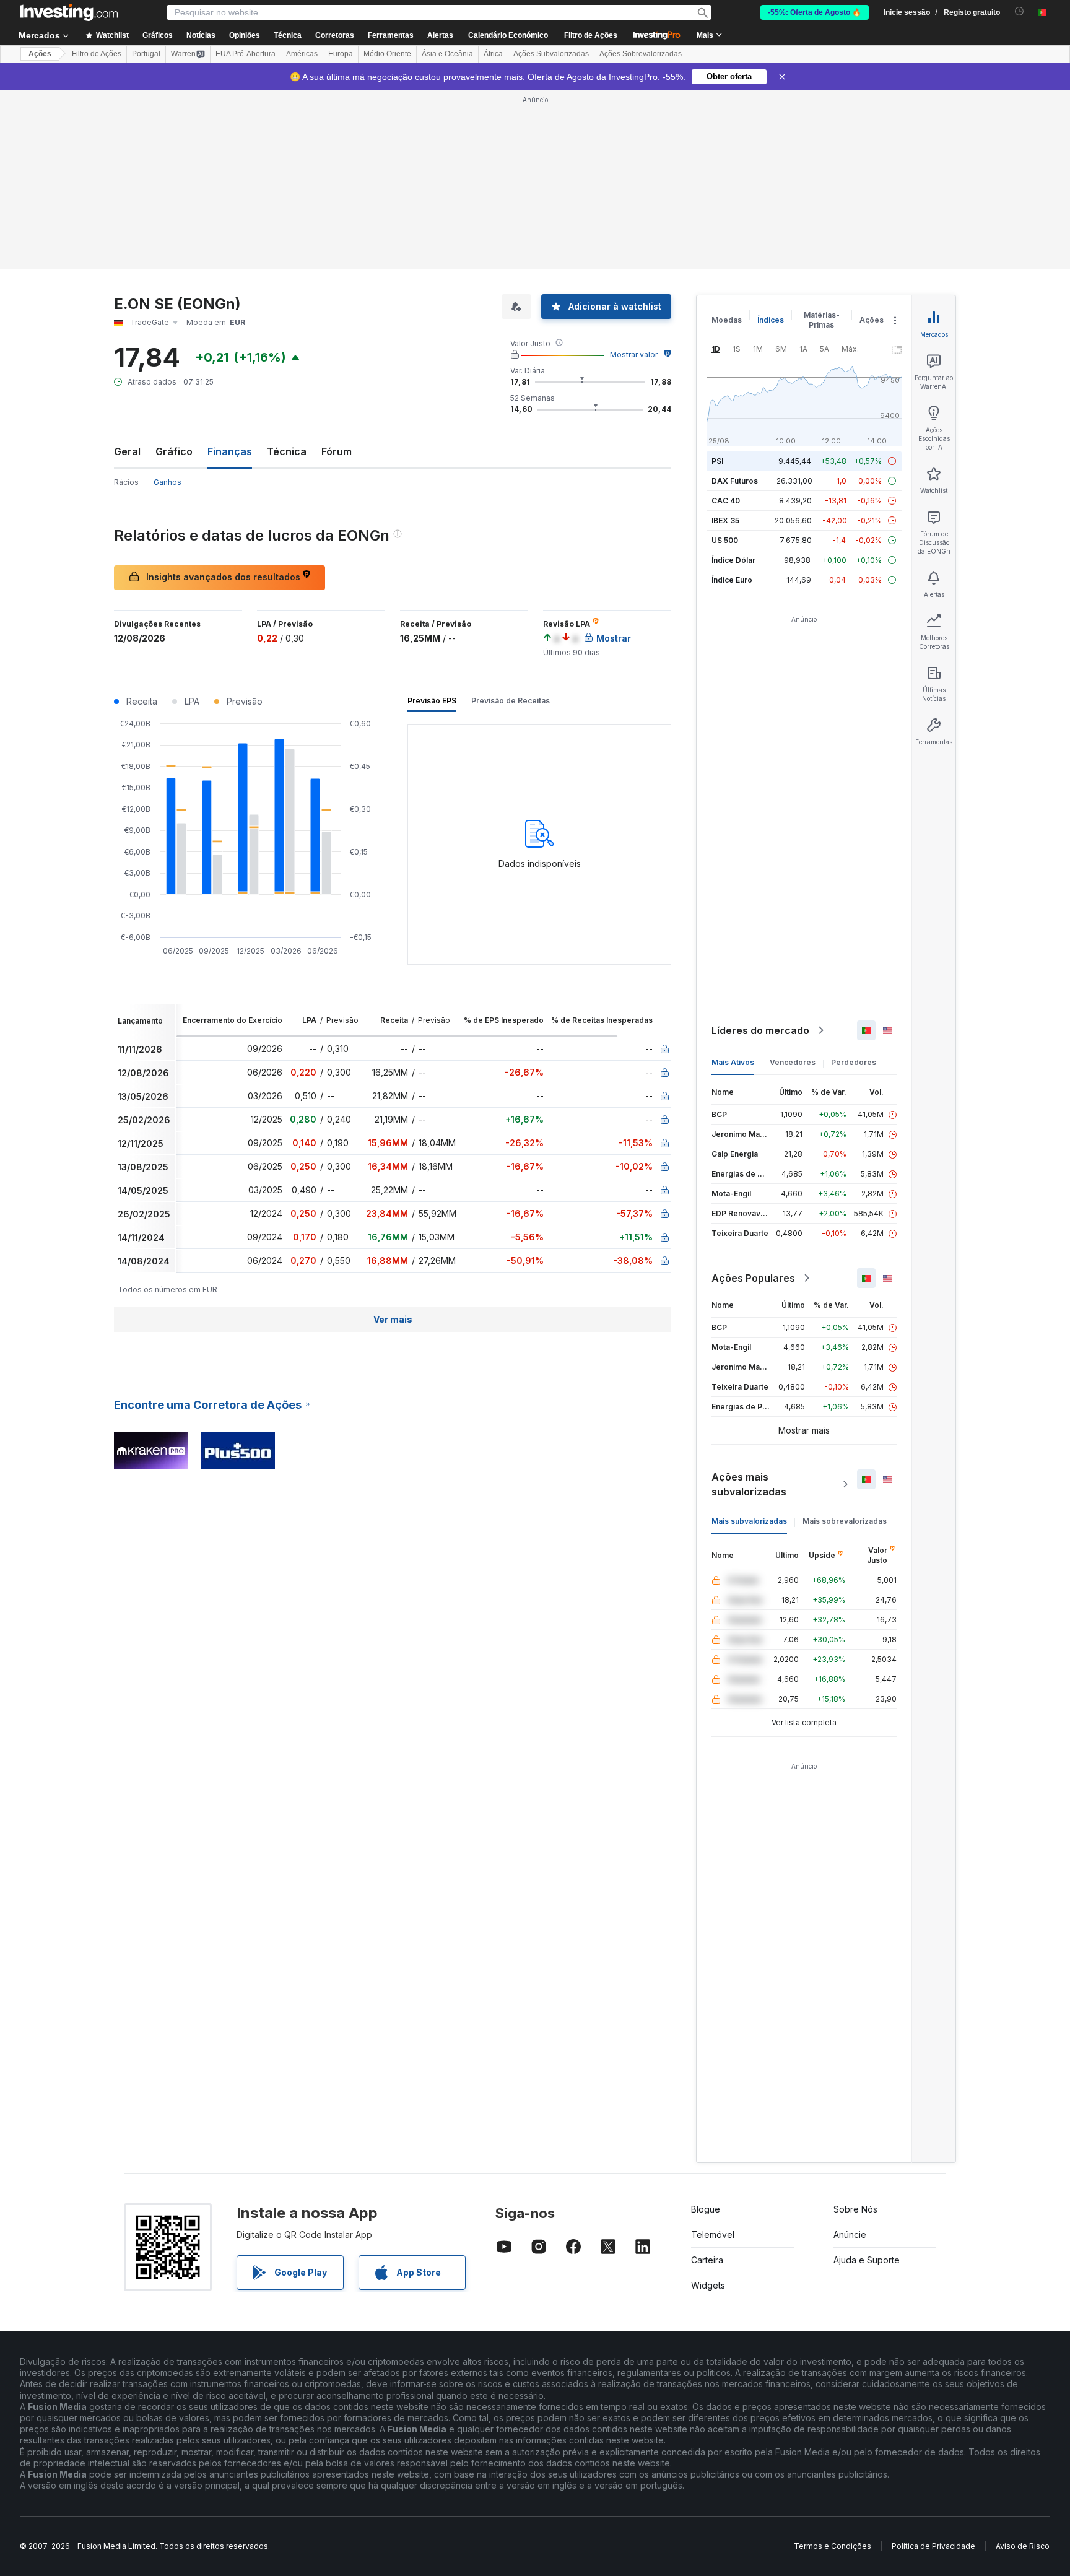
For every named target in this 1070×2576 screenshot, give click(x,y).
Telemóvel (713, 2234)
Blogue (706, 2209)
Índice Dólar (733, 560)
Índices (771, 320)
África (493, 54)
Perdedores (854, 1062)
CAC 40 (726, 501)
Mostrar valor (634, 355)
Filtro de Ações (591, 35)
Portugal (146, 54)
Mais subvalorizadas (749, 1521)
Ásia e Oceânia (447, 54)
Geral (127, 451)
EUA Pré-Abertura (246, 54)
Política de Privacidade (933, 2546)
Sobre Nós (855, 2209)
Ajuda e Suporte (867, 2260)
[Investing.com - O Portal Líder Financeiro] (69, 12)
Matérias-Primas (822, 320)
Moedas (727, 320)
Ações (40, 54)
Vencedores (793, 1062)
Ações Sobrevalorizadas (641, 54)
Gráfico (174, 451)
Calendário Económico (508, 35)
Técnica (287, 451)
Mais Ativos (733, 1062)
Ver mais (393, 1319)
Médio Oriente (387, 54)
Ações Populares (753, 1278)
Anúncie (850, 2234)
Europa (341, 54)
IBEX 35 (725, 520)
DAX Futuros (735, 481)
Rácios (126, 482)
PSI (717, 461)
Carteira (707, 2260)
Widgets (708, 2285)
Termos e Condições (833, 2546)
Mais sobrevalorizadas (845, 1521)
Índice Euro (732, 580)
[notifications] (1020, 11)
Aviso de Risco (1023, 2546)
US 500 (725, 540)
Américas (302, 54)
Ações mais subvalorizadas (749, 1484)
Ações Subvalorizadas (551, 54)
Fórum (337, 451)
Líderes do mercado (760, 1030)
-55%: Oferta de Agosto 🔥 (815, 12)
